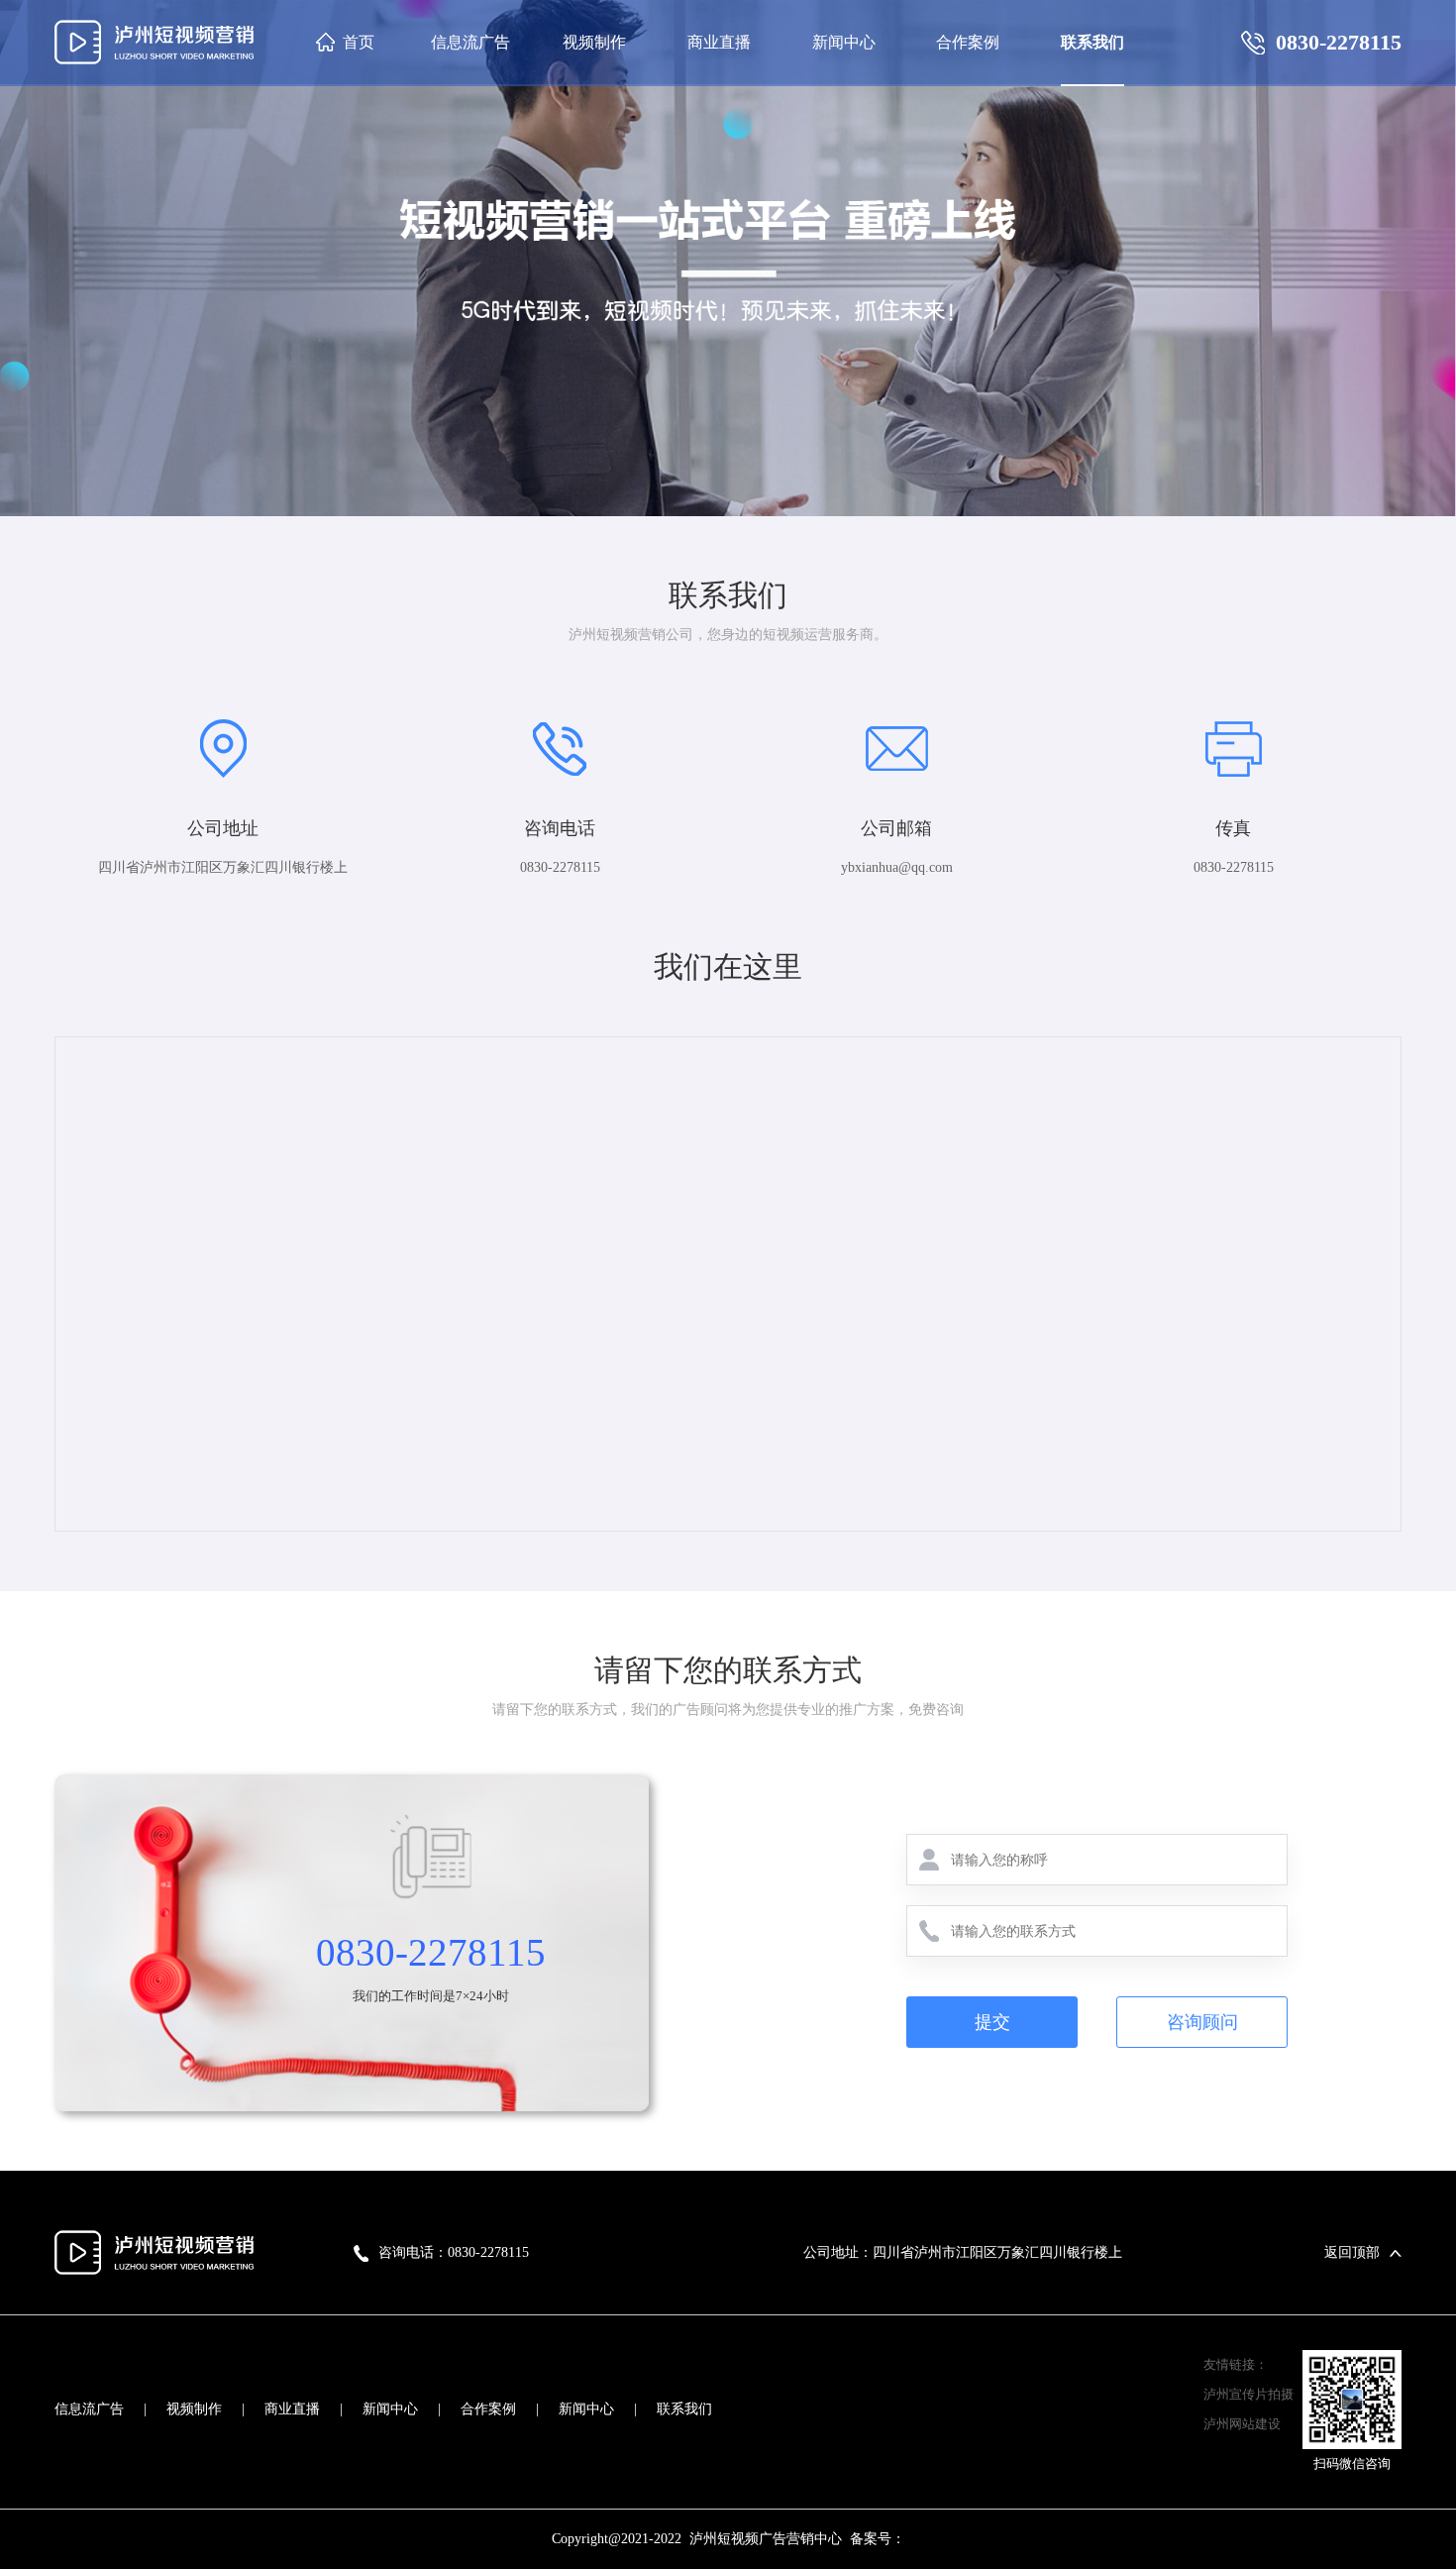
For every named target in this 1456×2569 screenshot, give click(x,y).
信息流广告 (89, 2409)
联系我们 (684, 2409)
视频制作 (194, 2409)
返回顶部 (1352, 2252)
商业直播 (292, 2409)
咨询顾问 (1202, 2022)
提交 (992, 2022)
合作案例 (488, 2409)
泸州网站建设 (1242, 2424)
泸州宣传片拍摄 (1248, 2394)
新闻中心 (390, 2409)
